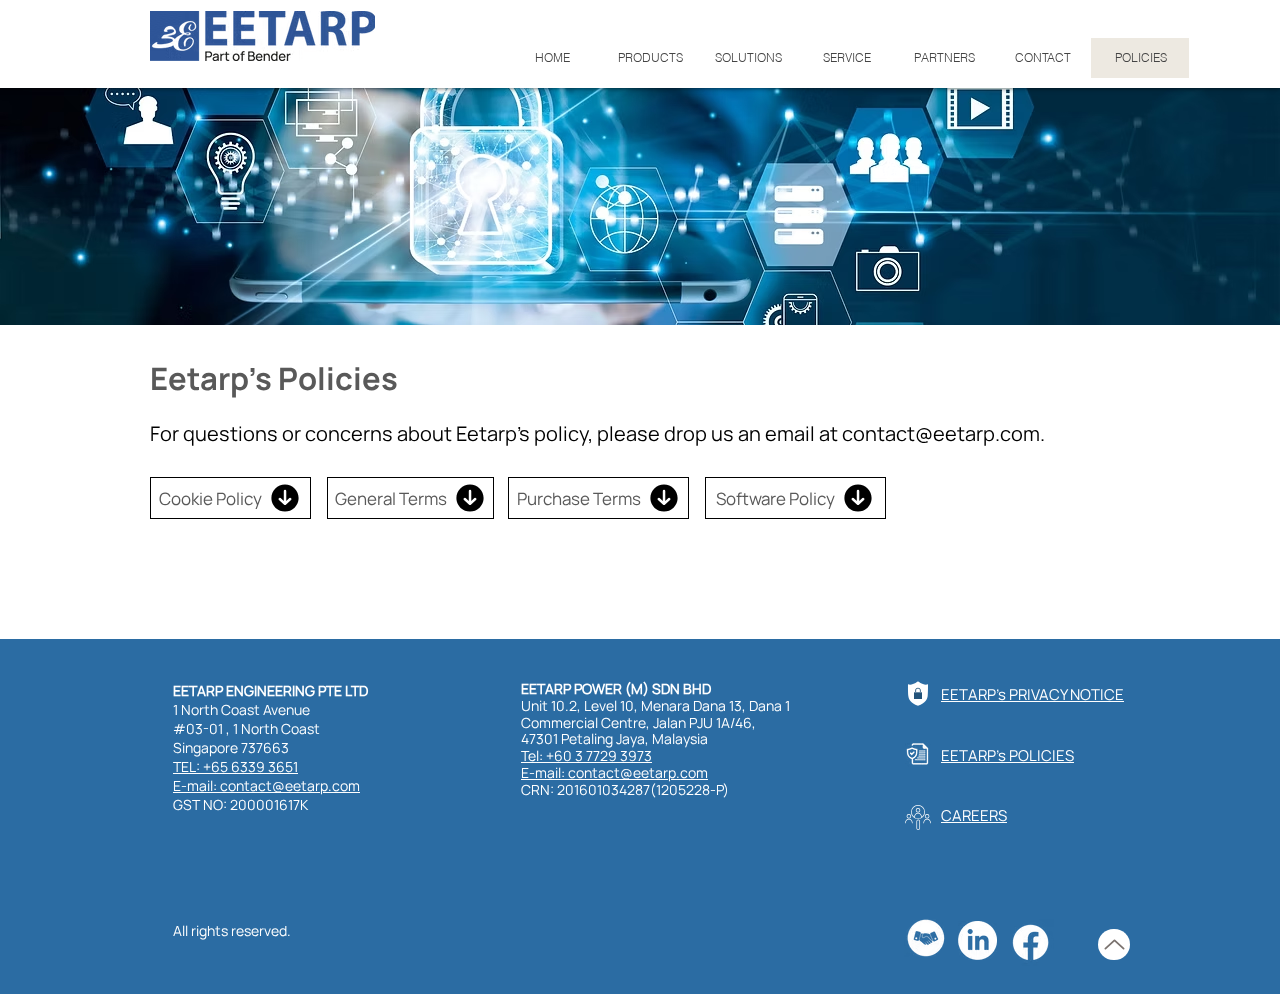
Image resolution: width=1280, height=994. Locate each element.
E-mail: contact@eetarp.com (266, 785)
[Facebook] (1030, 942)
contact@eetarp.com (941, 433)
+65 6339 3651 (250, 766)
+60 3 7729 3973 (599, 755)
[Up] (1114, 944)
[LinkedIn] (977, 940)
